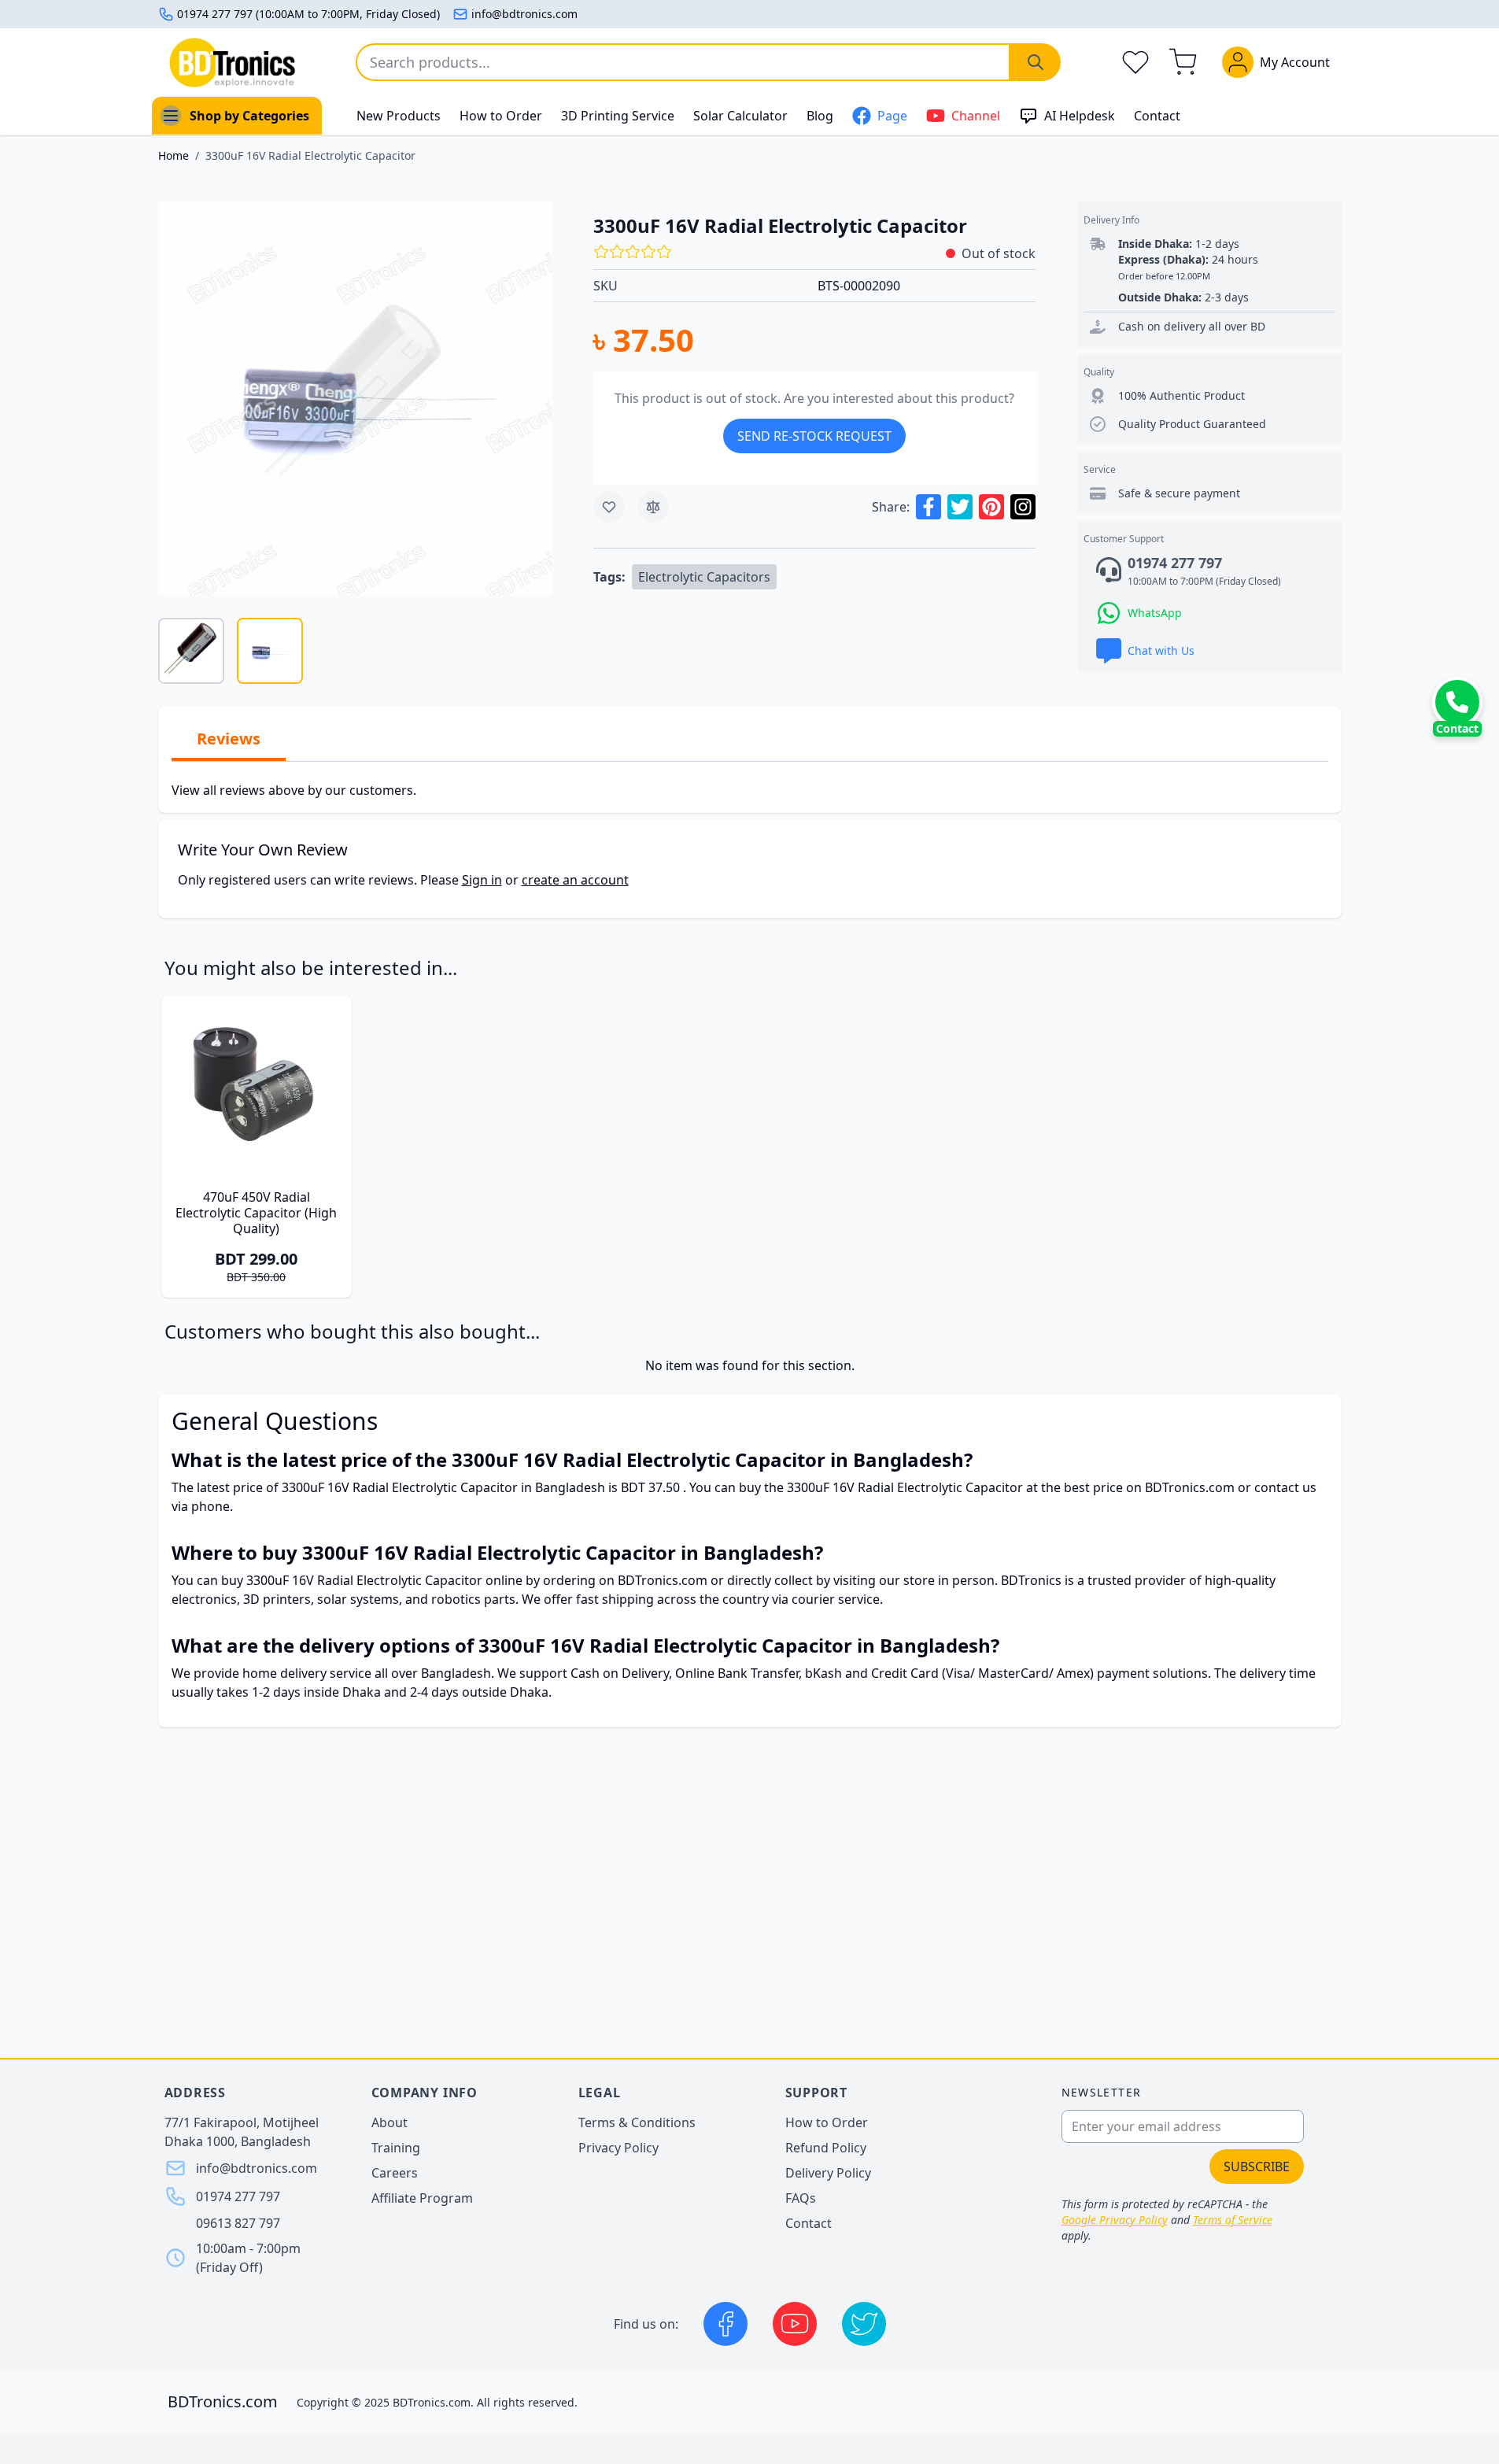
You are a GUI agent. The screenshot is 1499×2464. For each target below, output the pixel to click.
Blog (820, 116)
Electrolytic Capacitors (704, 577)
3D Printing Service (618, 116)
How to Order (501, 116)
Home (174, 155)
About (390, 2122)
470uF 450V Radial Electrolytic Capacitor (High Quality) (256, 1213)
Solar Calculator (740, 116)
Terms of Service (1233, 2220)
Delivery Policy (828, 2173)
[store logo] (232, 63)
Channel (976, 116)
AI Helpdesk (1080, 116)
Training (396, 2148)
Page (892, 116)
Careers (395, 2173)
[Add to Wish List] (609, 507)
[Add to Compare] (653, 507)
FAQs (801, 2198)
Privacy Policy (618, 2148)
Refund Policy (826, 2148)
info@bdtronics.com (524, 14)
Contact (1157, 116)
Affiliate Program (422, 2198)
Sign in (482, 880)
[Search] (1036, 62)
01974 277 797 (238, 2196)
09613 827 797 (238, 2223)
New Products (399, 116)
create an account (575, 880)
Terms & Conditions (637, 2122)
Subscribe (1257, 2167)
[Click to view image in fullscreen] (355, 399)
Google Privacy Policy (1115, 2220)
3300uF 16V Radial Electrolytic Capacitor (310, 155)
